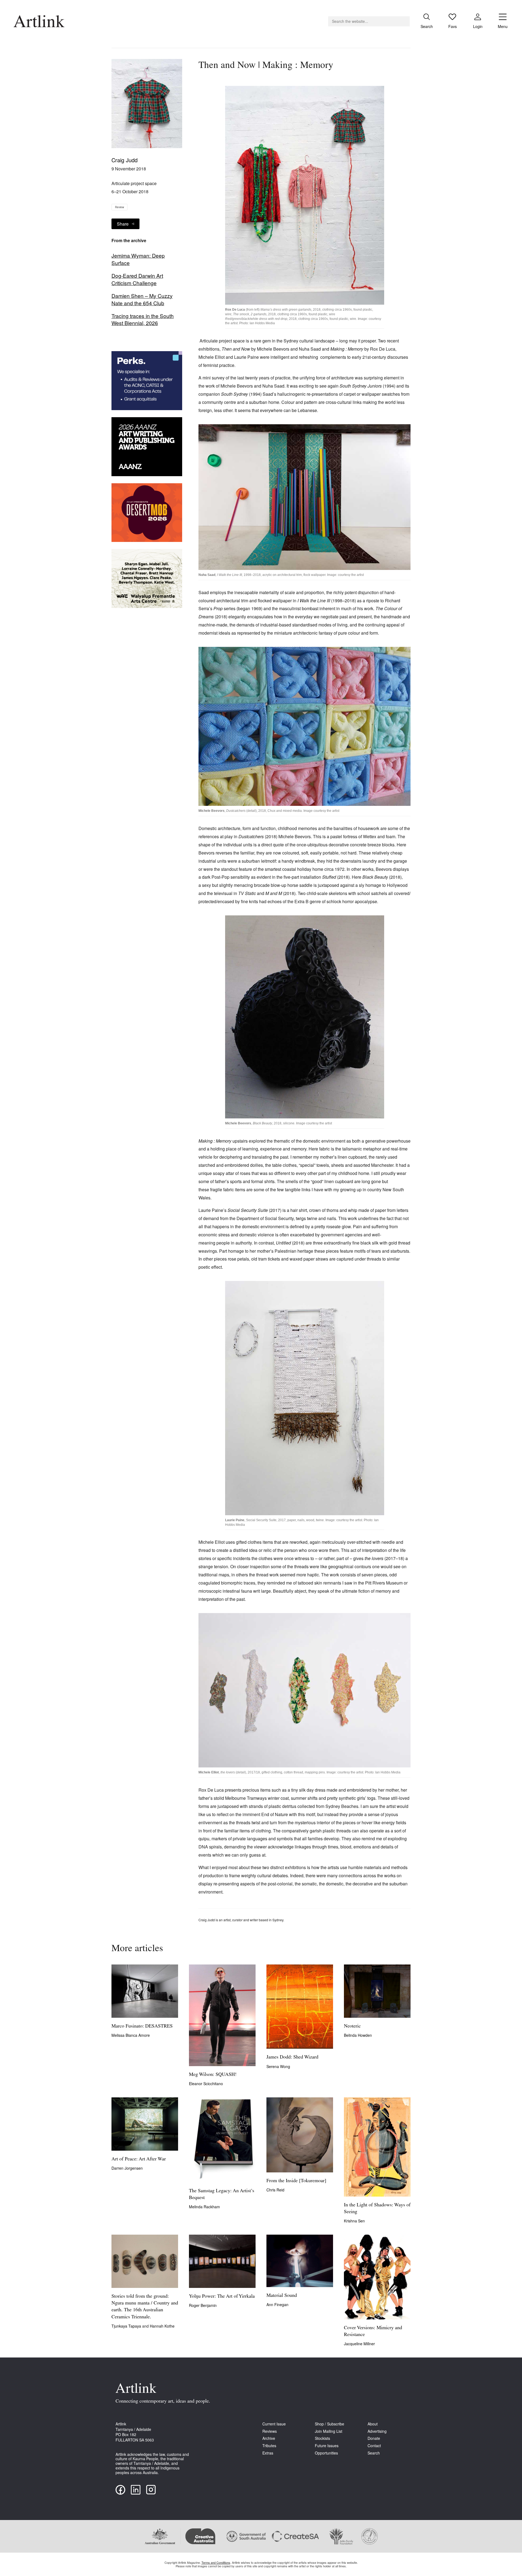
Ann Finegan (277, 2304)
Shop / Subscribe (330, 2424)
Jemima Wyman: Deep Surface (138, 259)
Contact (374, 2446)
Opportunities (326, 2453)
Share (123, 224)
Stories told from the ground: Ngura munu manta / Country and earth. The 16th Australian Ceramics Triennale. (145, 2307)
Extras (268, 2453)
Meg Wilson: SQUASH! (213, 2075)
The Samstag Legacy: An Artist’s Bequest (222, 2195)
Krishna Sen (354, 2221)
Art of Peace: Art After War (139, 2159)
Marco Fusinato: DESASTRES (142, 2026)
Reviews (270, 2431)
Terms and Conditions (216, 2562)
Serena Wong (278, 2066)
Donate (374, 2438)
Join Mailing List (329, 2431)
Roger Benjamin (203, 2305)
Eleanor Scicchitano (206, 2084)
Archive (269, 2438)
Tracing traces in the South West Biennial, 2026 (143, 319)
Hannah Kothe (162, 2326)
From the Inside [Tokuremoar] (296, 2181)
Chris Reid (275, 2190)
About (373, 2424)
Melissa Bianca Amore (131, 2035)
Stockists (322, 2438)
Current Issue (274, 2424)
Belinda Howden (358, 2035)
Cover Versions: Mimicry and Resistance (373, 2332)
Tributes (269, 2446)
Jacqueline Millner (359, 2344)
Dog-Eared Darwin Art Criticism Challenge (137, 279)
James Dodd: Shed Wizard (292, 2057)
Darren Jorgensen (127, 2168)
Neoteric (352, 2026)
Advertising (377, 2431)
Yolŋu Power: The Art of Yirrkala (222, 2297)
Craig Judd (125, 160)
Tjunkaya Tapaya (127, 2326)
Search (374, 2453)
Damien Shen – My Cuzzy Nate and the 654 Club (142, 299)
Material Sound (282, 2296)
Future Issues (327, 2446)
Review (119, 207)
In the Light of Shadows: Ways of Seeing (377, 2209)
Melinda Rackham (204, 2207)
